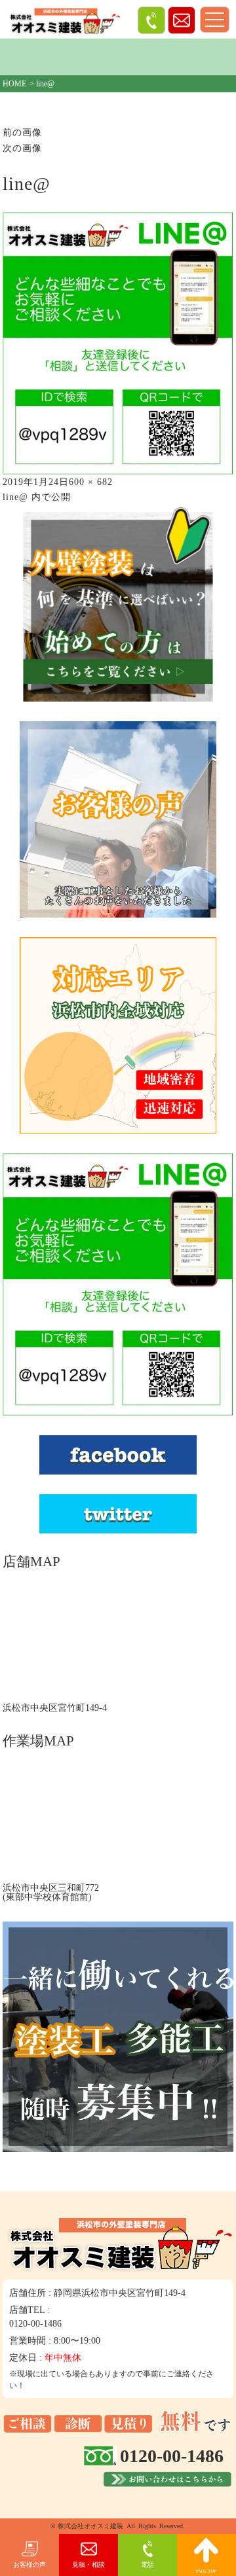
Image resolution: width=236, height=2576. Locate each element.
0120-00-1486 (35, 2324)
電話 (147, 2565)
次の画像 (22, 148)
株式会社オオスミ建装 (90, 2526)
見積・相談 (88, 2565)
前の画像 (22, 133)
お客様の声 (29, 2565)
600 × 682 (91, 482)
